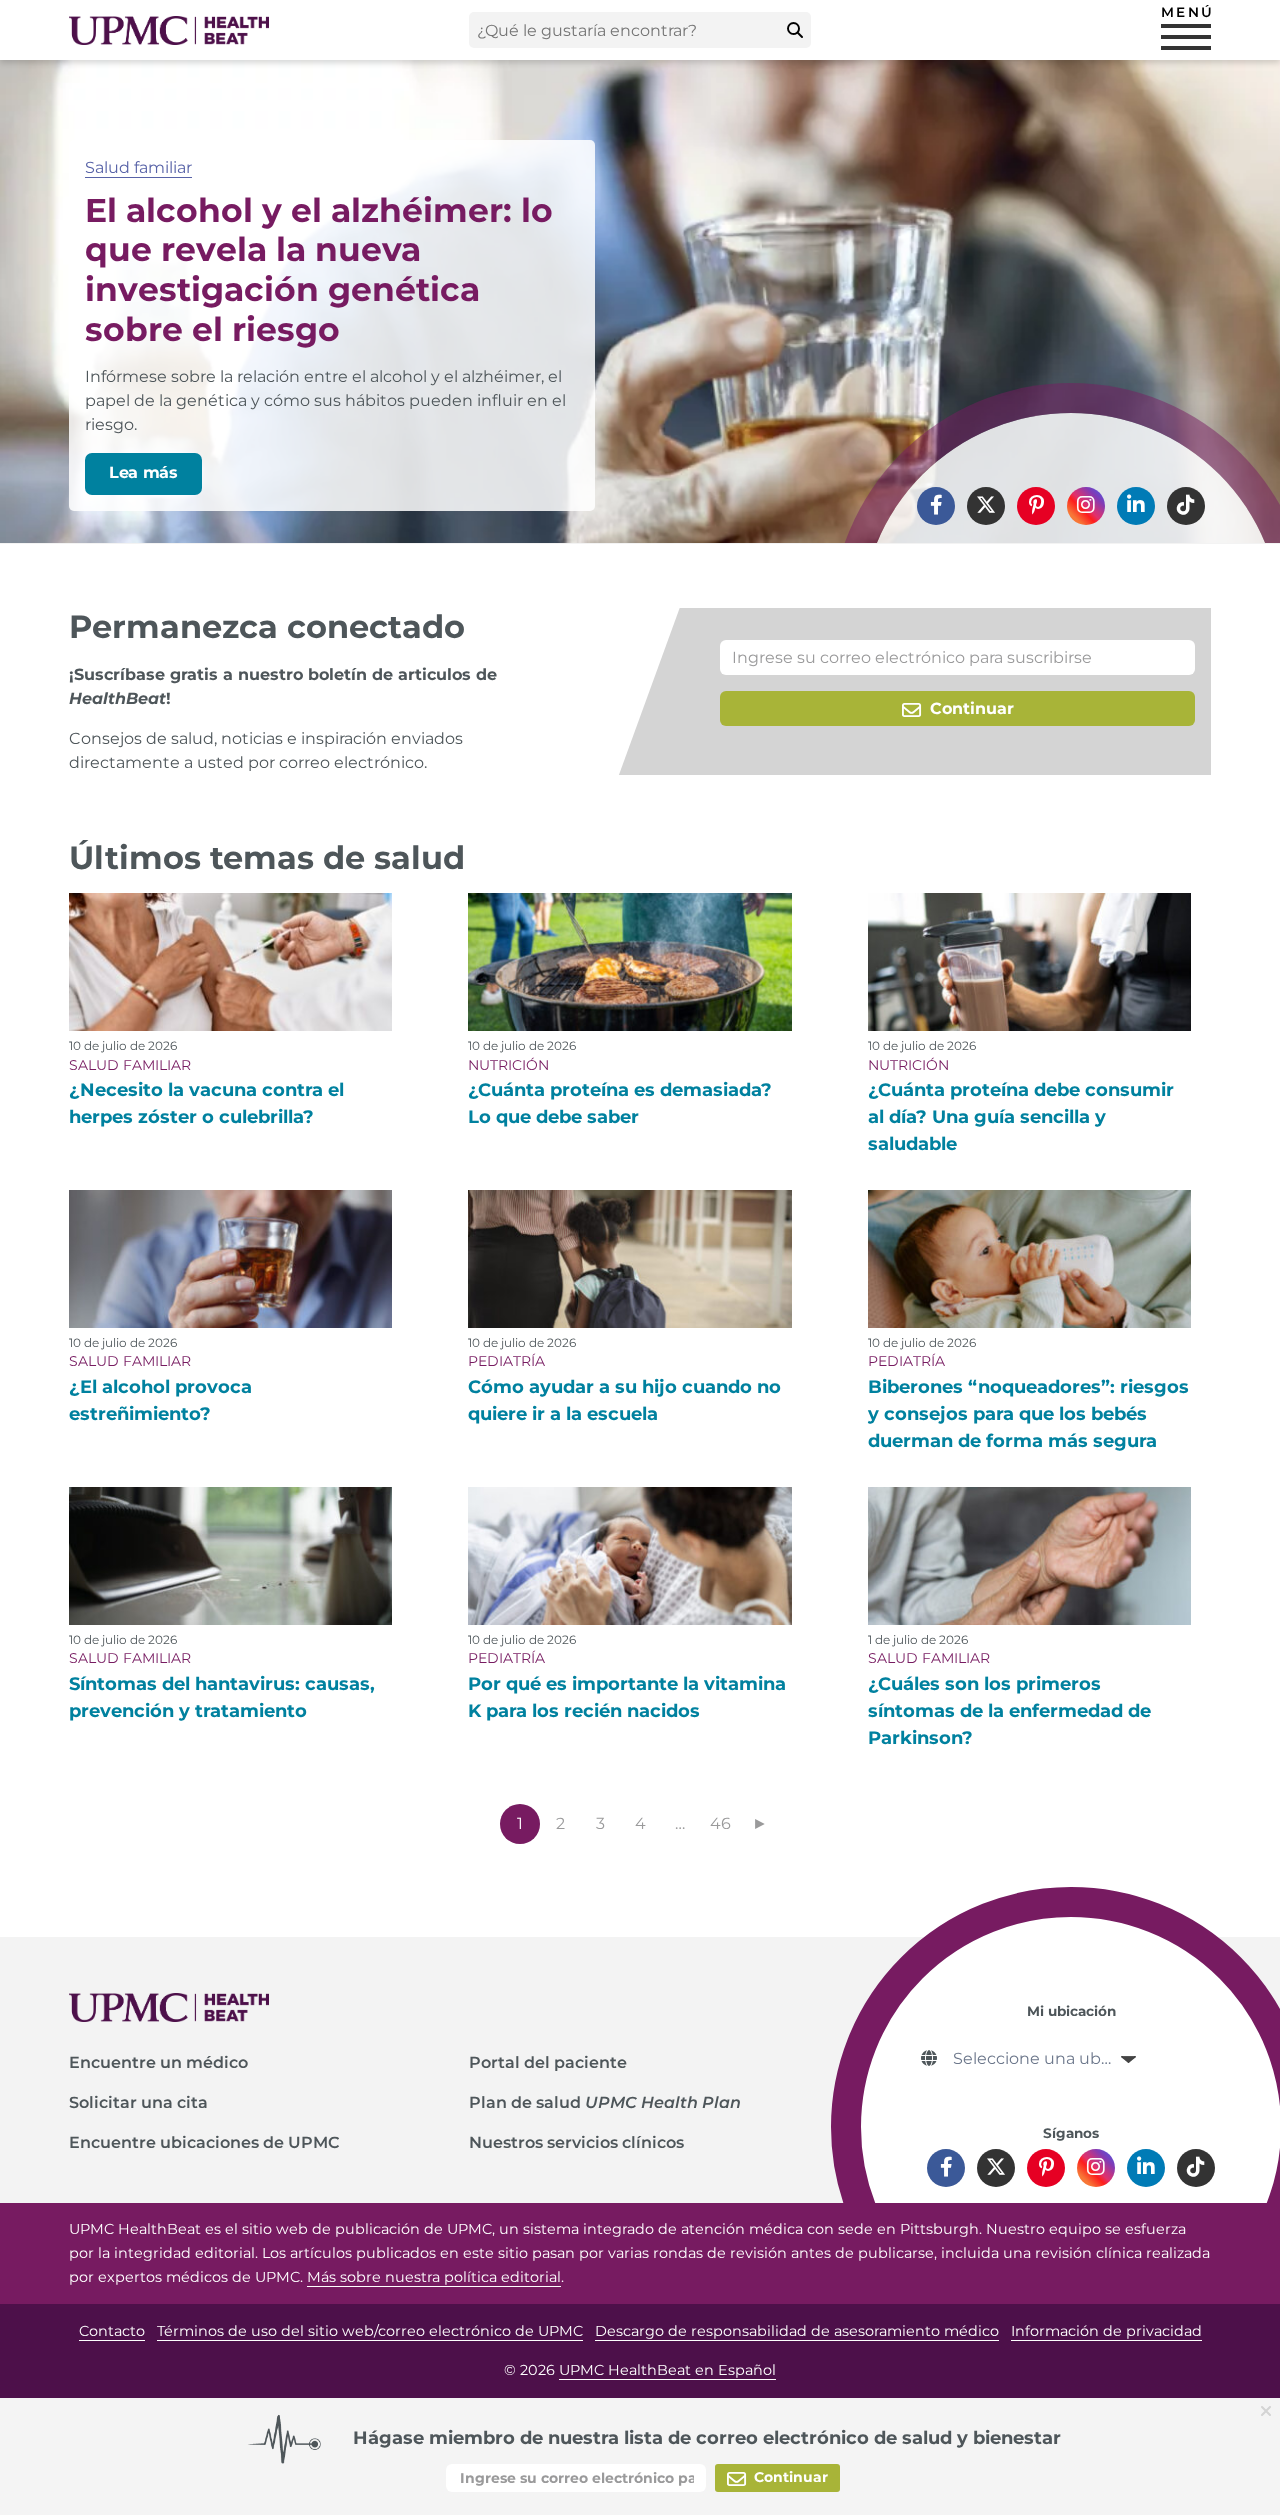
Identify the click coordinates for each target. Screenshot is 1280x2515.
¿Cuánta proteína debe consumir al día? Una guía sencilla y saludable (1021, 1117)
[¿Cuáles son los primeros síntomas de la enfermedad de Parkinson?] (1029, 1556)
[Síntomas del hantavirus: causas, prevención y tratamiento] (230, 1556)
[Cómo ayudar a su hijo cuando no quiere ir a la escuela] (629, 1259)
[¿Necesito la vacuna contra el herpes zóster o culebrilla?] (230, 962)
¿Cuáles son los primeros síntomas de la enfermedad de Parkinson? (1009, 1711)
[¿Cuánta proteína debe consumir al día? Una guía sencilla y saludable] (1029, 962)
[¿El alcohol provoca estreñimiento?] (230, 1259)
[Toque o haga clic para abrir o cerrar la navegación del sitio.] (1186, 37)
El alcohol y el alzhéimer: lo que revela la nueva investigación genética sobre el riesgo (319, 269)
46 (720, 1823)
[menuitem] (936, 506)
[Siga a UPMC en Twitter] (986, 506)
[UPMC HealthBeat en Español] (169, 30)
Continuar (969, 708)
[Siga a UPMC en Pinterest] (1036, 506)
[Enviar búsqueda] (795, 30)
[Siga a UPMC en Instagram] (1086, 506)
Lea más (143, 472)
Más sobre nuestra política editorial (434, 2277)
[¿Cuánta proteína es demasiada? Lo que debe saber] (629, 962)
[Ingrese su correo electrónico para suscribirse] (957, 657)
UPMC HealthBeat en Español (667, 2370)
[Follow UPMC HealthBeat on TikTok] (1186, 506)
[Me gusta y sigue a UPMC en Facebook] (936, 506)
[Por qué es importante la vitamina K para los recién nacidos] (629, 1556)
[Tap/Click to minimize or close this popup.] (1270, 2409)
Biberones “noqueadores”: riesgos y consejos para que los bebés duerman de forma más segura (1028, 1414)
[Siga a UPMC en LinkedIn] (1136, 506)
